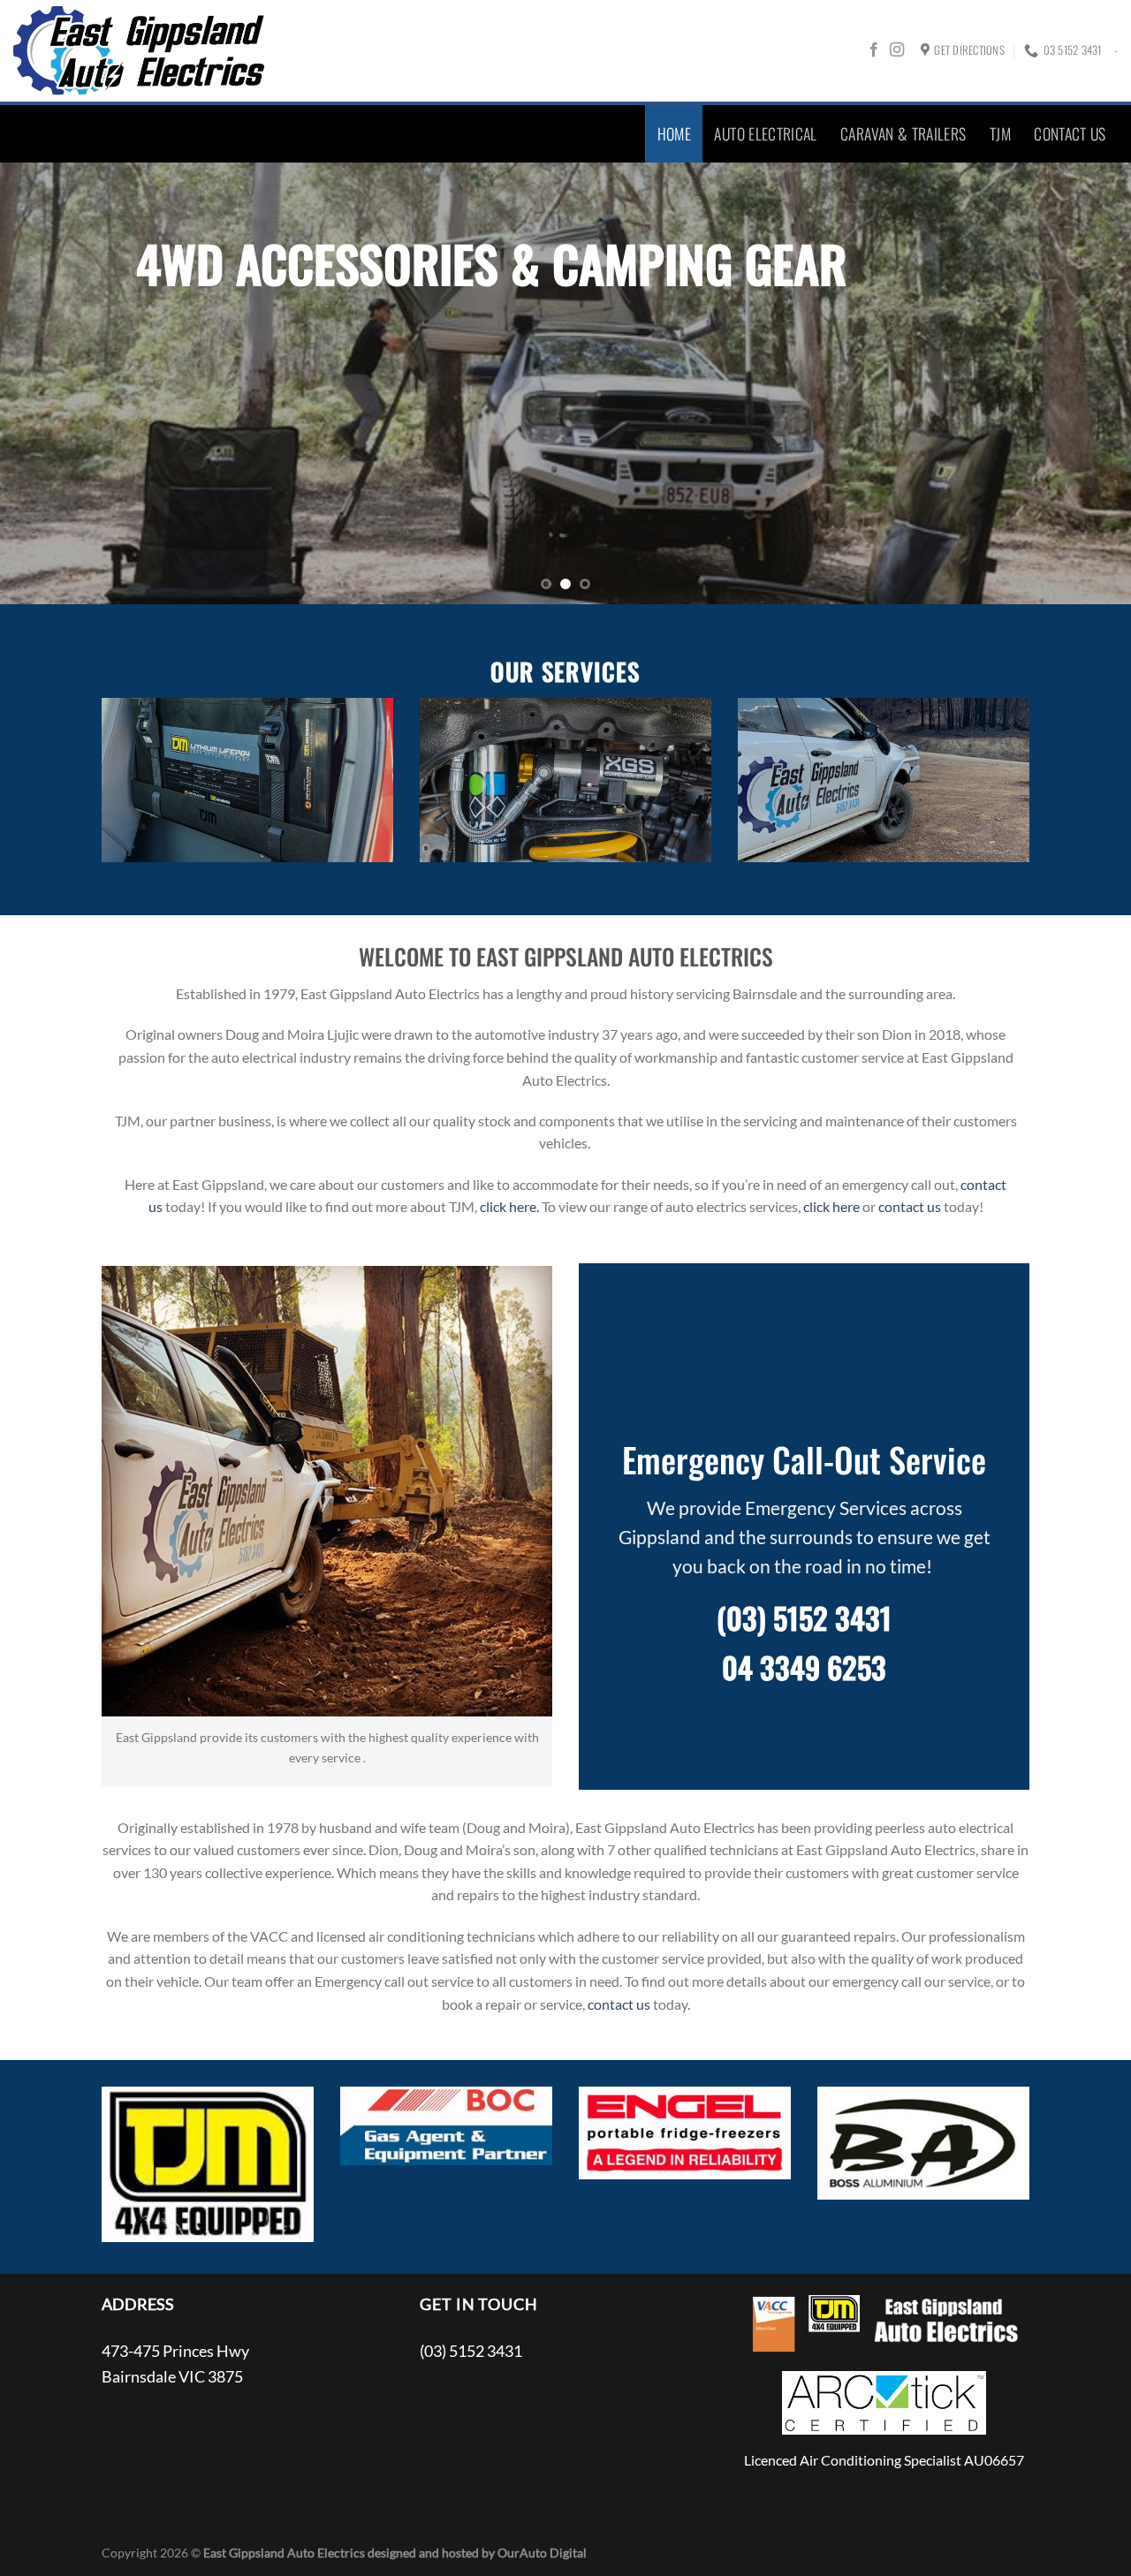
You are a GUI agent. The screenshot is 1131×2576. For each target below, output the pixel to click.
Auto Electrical (765, 133)
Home (674, 133)
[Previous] (45, 383)
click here (831, 1206)
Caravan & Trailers (903, 133)
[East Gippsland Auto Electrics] (140, 51)
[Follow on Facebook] (874, 50)
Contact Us (1070, 133)
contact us (910, 1206)
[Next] (1086, 383)
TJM (1000, 133)
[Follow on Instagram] (897, 50)
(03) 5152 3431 (804, 1618)
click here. (509, 1206)
